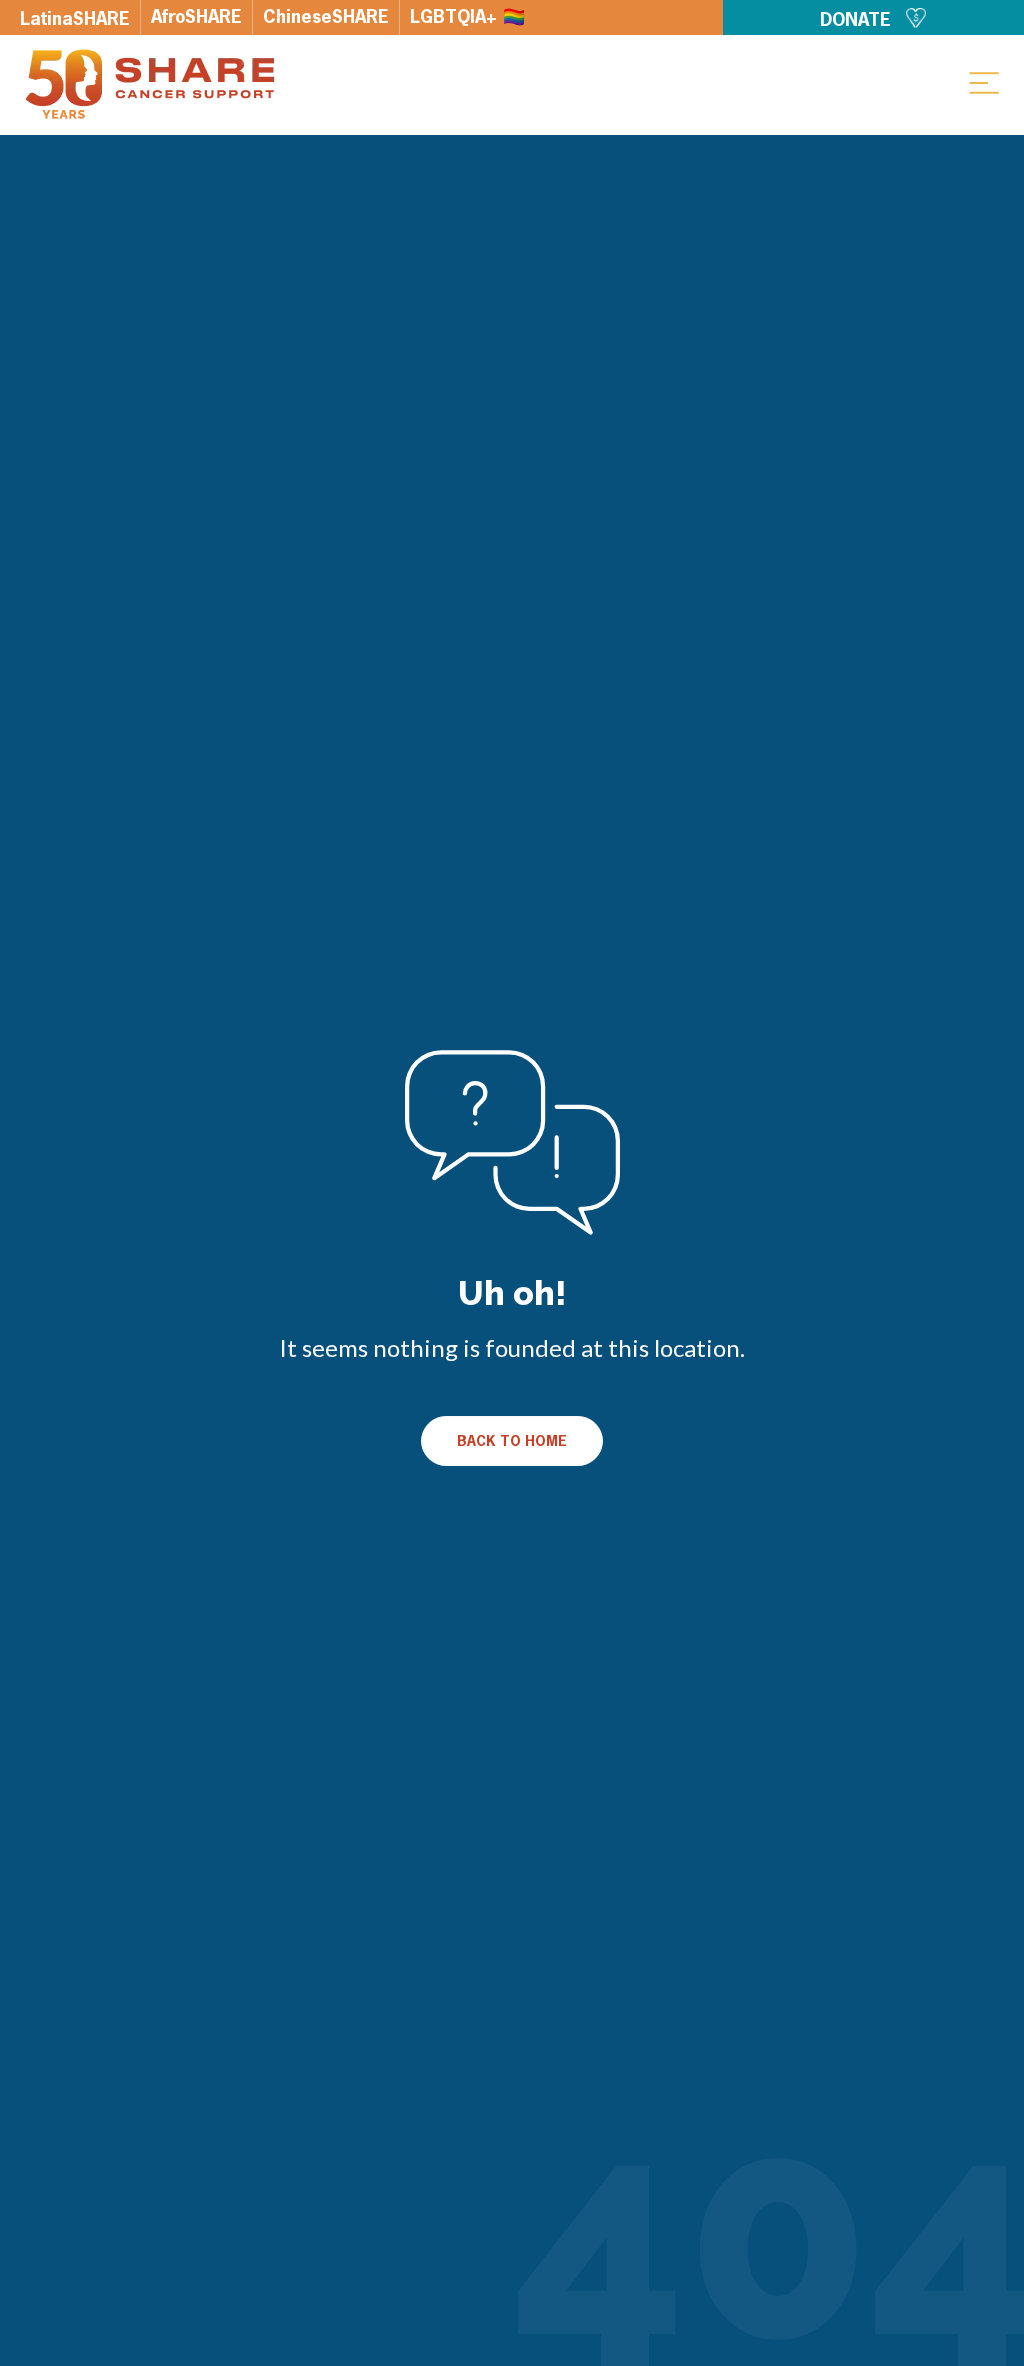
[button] (984, 82)
